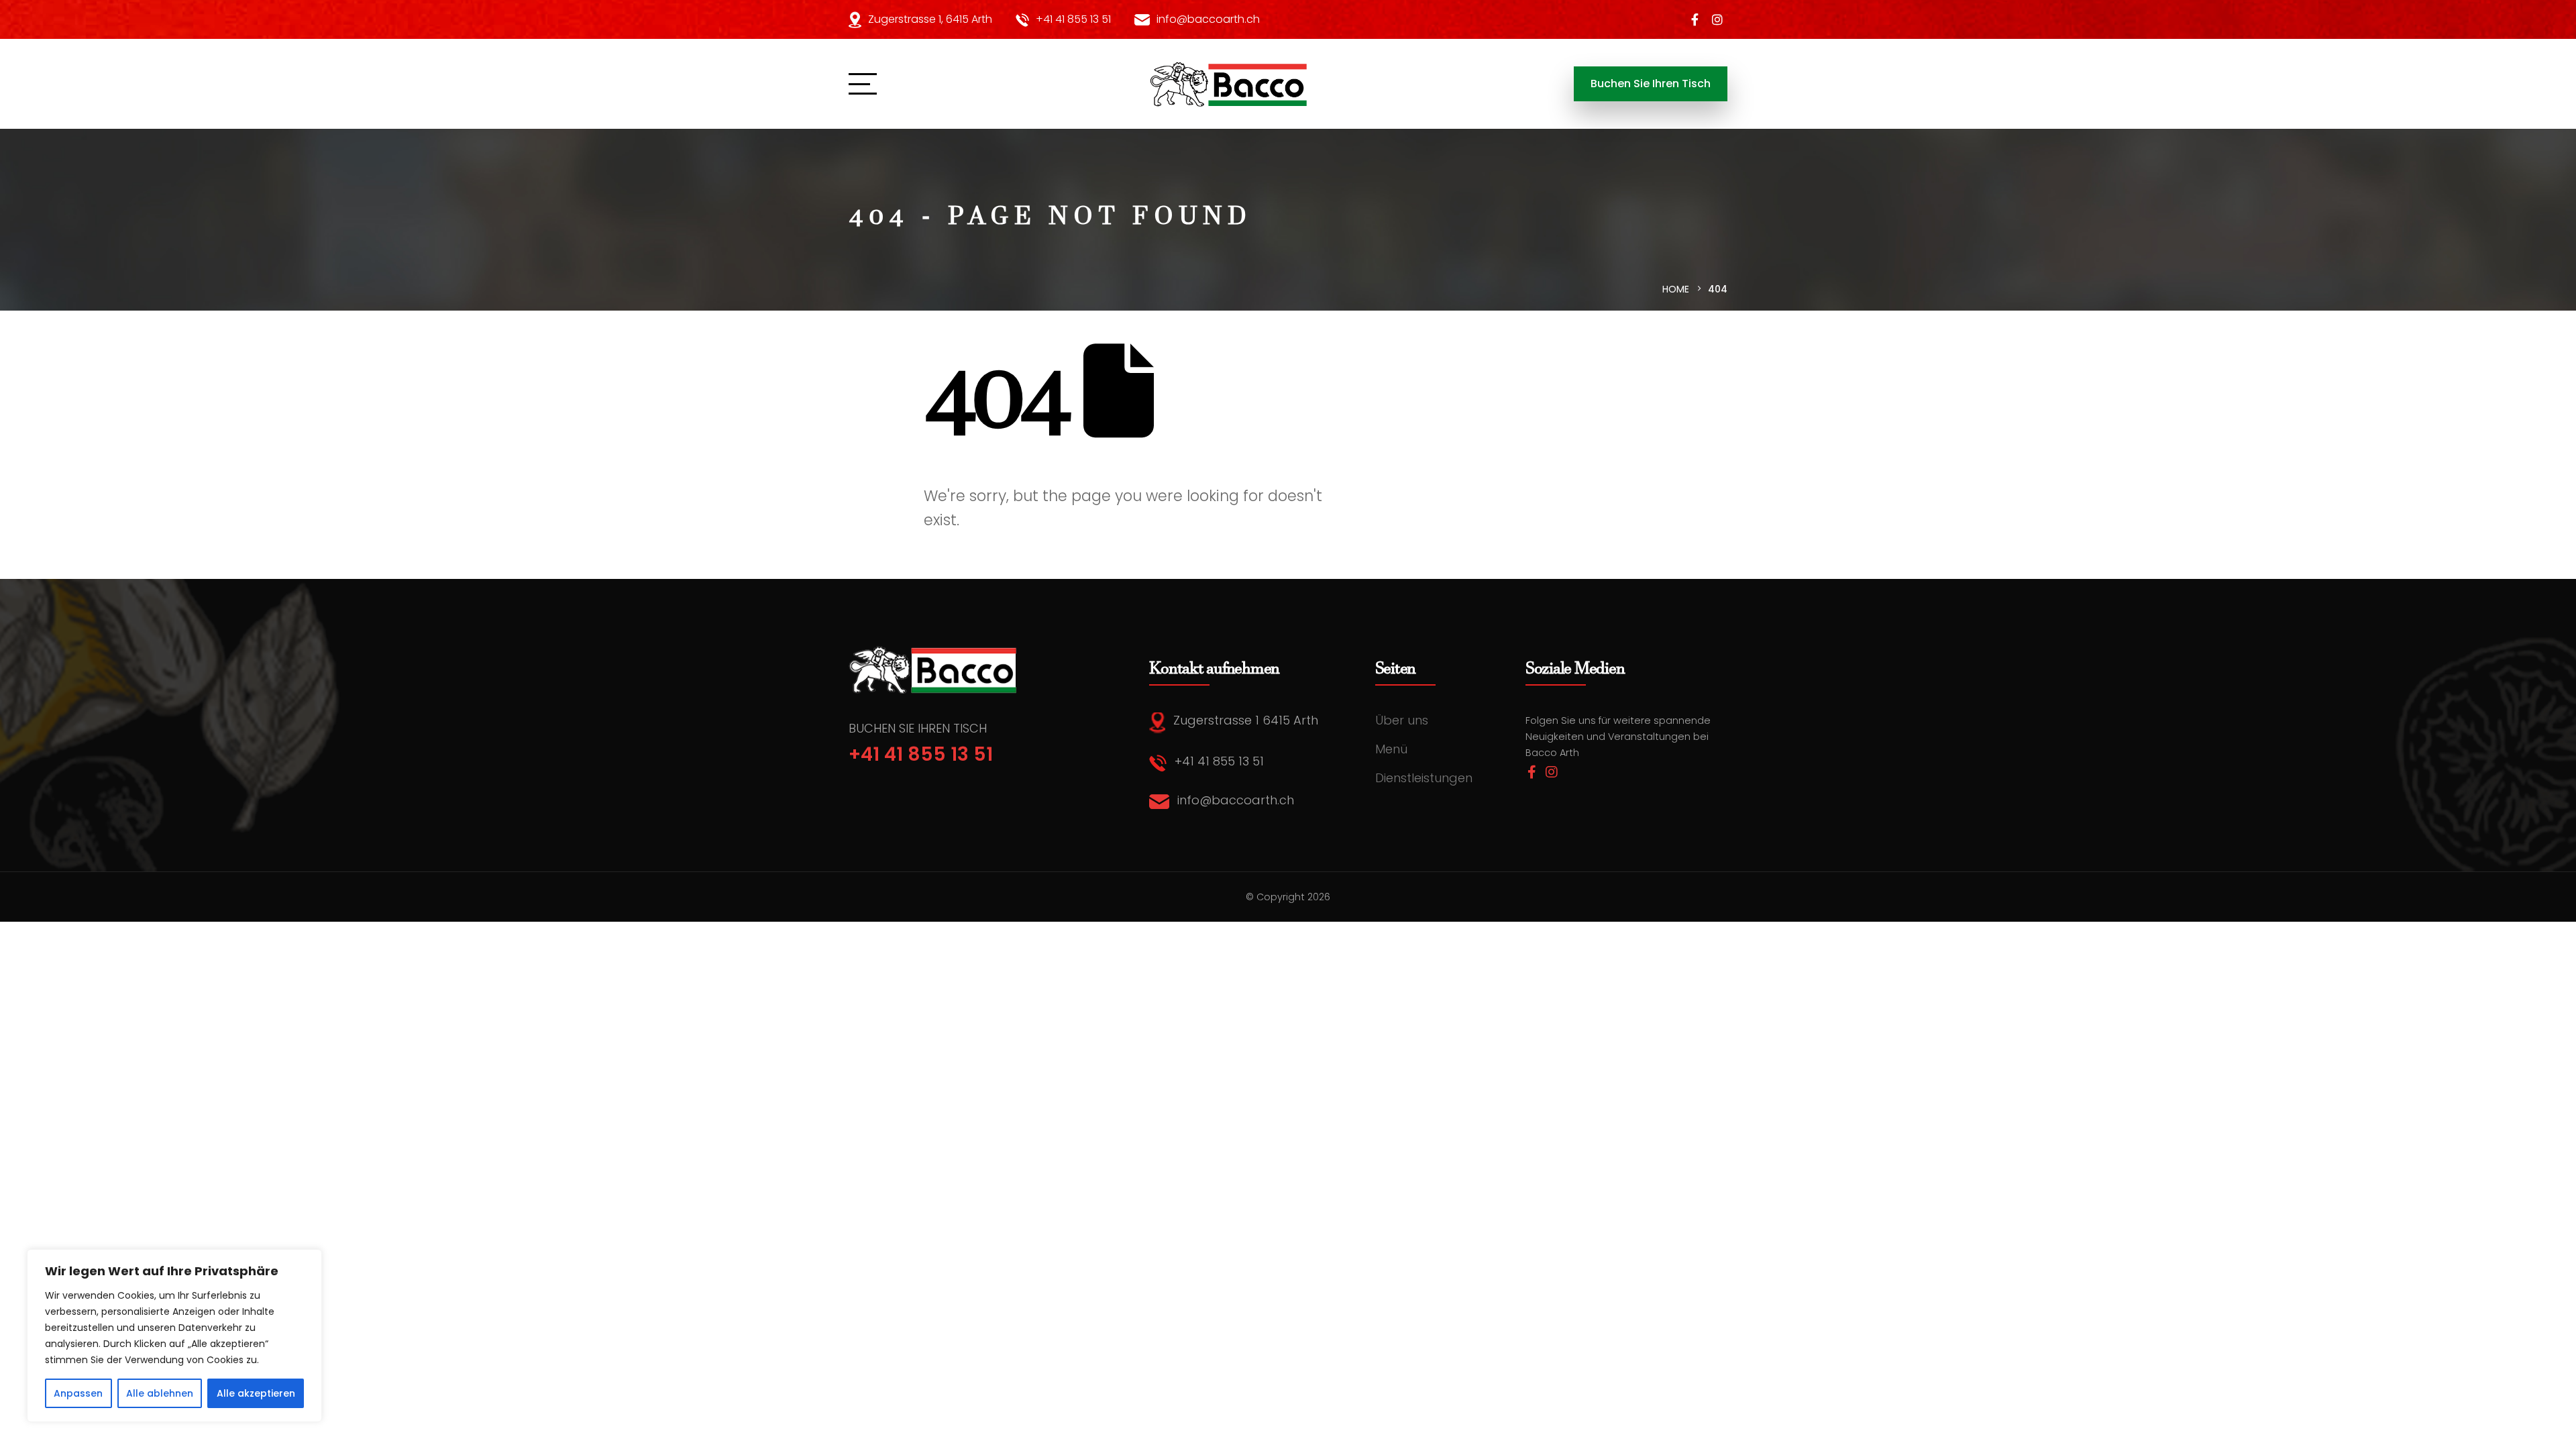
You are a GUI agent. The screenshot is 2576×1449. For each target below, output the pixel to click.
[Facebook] (1695, 19)
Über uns (1402, 720)
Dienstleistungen (1424, 778)
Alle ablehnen (160, 1393)
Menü (1391, 749)
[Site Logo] (1230, 84)
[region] (174, 1336)
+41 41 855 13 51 (1073, 19)
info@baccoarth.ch (1208, 19)
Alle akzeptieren (256, 1393)
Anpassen (78, 1393)
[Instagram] (1717, 19)
